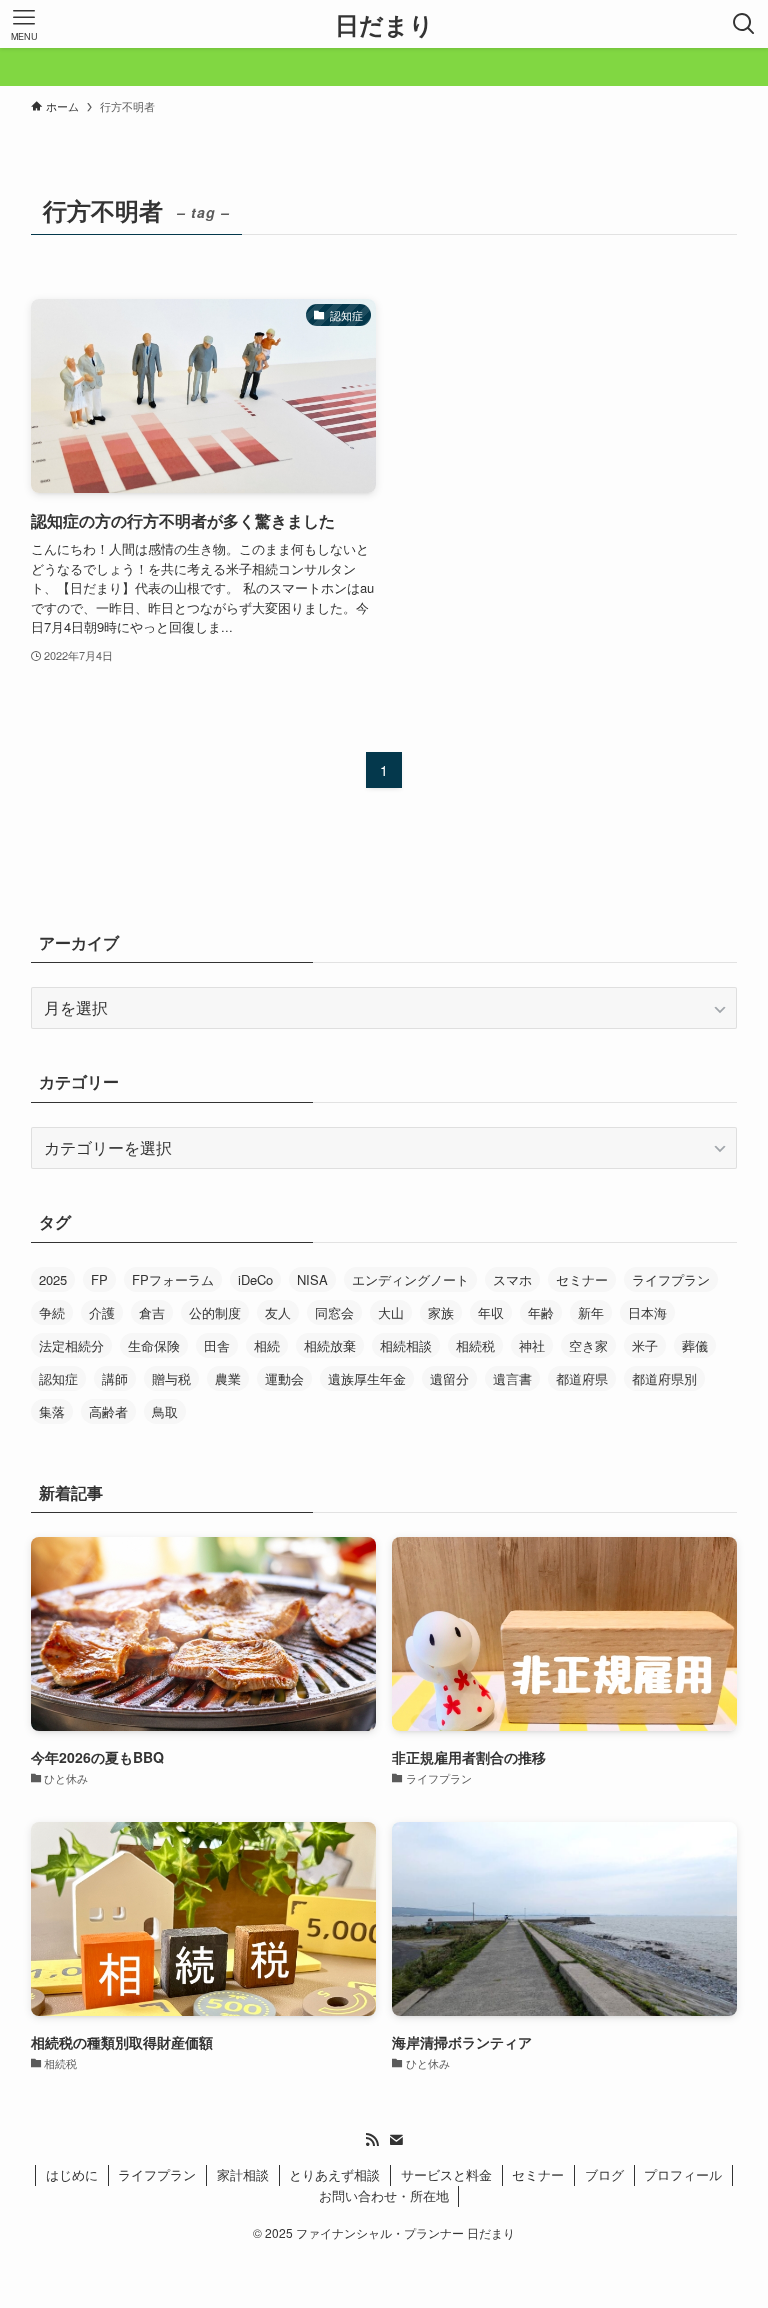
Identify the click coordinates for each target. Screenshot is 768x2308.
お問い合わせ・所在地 (384, 2195)
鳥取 (165, 1411)
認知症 (58, 1378)
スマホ (512, 1279)
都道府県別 (664, 1378)
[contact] (396, 2140)
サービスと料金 (446, 2174)
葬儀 (695, 1345)
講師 (115, 1378)
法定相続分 (71, 1345)
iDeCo (255, 1279)
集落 (52, 1411)
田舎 (217, 1345)
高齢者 (108, 1411)
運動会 (284, 1378)
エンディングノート (410, 1279)
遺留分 (449, 1378)
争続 (52, 1312)
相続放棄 (330, 1345)
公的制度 (215, 1312)
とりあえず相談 (334, 2174)
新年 (591, 1312)
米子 (645, 1345)
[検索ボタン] (744, 24)
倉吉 (152, 1312)
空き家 (588, 1345)
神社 (532, 1345)
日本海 (647, 1312)
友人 (278, 1312)
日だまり (384, 24)
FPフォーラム (173, 1279)
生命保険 (154, 1345)
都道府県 (582, 1378)
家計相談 (243, 2174)
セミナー (582, 1279)
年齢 (541, 1312)
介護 (102, 1312)
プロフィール (683, 2174)
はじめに (72, 2174)
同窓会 (334, 1312)
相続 (267, 1345)
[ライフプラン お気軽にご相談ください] (384, 67)
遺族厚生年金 (367, 1378)
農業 (228, 1378)
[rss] (372, 2140)
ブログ (604, 2174)
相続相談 (406, 1345)
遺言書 (512, 1378)
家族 (441, 1312)
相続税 (475, 1345)
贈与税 (171, 1378)
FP (99, 1279)
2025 (53, 1279)
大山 (391, 1312)
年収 (491, 1312)
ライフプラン (671, 1279)
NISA (312, 1279)
